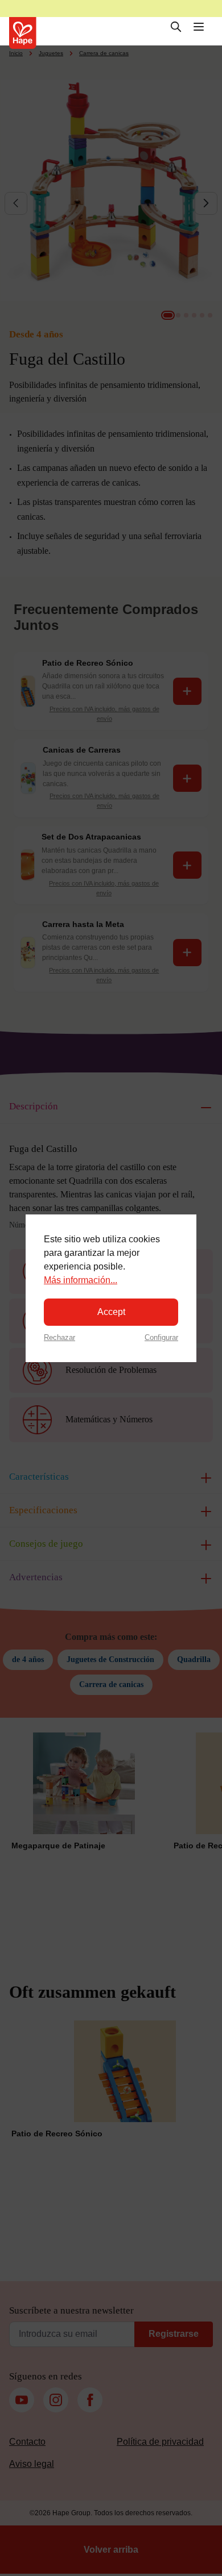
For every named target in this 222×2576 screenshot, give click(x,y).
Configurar (161, 1337)
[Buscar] (176, 27)
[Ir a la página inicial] (23, 33)
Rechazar (59, 1337)
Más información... (81, 1280)
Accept (111, 1312)
